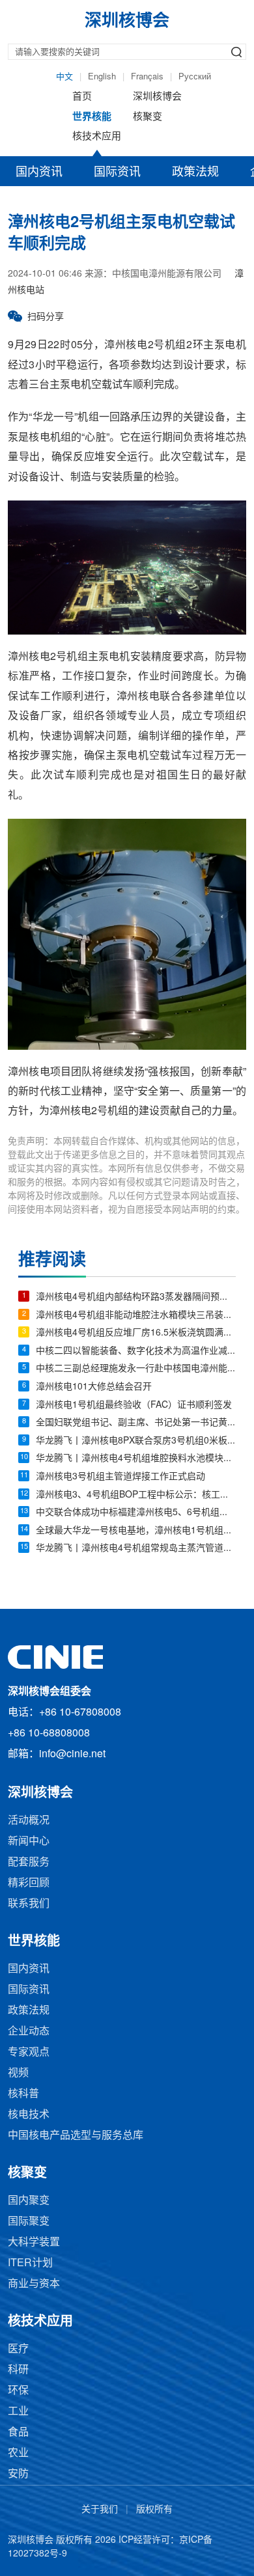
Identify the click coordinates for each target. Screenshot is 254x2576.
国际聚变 (29, 2222)
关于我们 (100, 2510)
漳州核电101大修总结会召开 (94, 1387)
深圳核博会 (157, 97)
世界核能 (92, 117)
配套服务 (29, 1862)
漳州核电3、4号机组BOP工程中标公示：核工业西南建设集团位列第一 (136, 1495)
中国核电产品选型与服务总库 (76, 2136)
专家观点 (29, 2052)
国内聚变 (29, 2201)
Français (147, 77)
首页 (82, 97)
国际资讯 (117, 172)
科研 (18, 2370)
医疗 (18, 2349)
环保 (18, 2391)
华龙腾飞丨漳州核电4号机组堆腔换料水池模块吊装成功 (136, 1459)
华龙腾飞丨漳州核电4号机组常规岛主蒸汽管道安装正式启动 (136, 1549)
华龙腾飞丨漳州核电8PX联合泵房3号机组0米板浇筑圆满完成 (136, 1441)
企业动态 (29, 2032)
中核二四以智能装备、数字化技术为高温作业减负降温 (136, 1351)
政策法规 (195, 172)
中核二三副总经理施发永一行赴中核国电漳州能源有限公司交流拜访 (136, 1369)
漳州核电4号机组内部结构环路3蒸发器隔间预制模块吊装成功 (136, 1297)
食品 (18, 2432)
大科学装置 (34, 2242)
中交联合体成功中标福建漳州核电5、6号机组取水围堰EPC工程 (136, 1513)
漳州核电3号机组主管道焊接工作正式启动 (120, 1477)
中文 (64, 77)
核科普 (23, 2094)
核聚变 (148, 117)
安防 (18, 2474)
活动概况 (29, 1821)
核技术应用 (97, 137)
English (102, 77)
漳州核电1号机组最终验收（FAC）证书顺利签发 (134, 1405)
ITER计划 (30, 2263)
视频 (18, 2073)
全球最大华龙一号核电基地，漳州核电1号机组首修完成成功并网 (136, 1531)
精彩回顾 (29, 1883)
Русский (195, 77)
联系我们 (29, 1904)
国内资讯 (39, 172)
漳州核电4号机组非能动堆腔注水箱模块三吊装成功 (136, 1316)
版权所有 (154, 2510)
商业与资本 (34, 2284)
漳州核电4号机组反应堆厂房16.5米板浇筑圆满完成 (136, 1333)
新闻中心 (29, 1842)
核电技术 (29, 2115)
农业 (18, 2453)
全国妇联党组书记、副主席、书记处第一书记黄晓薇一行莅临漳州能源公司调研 (136, 1423)
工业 (18, 2412)
